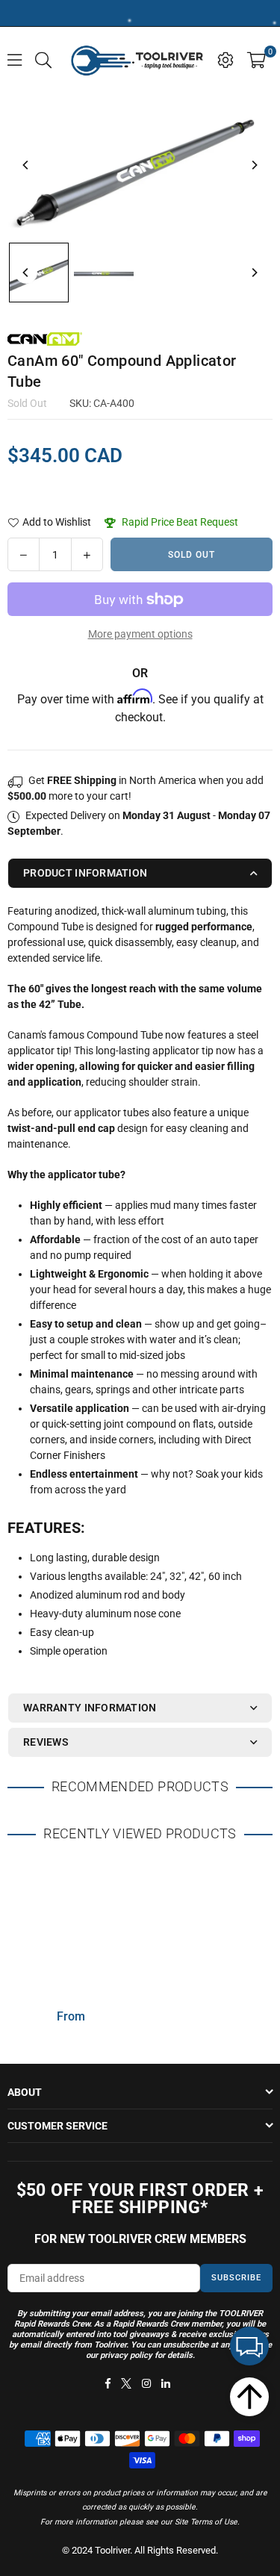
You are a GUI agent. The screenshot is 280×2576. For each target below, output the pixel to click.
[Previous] (26, 165)
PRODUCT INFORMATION (85, 873)
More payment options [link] (140, 634)
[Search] (43, 59)
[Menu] (15, 59)
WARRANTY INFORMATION (90, 1708)
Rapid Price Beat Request (179, 522)
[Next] (254, 165)
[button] (256, 59)
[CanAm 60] (39, 273)
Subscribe (236, 2278)
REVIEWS (46, 1742)
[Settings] (225, 59)
